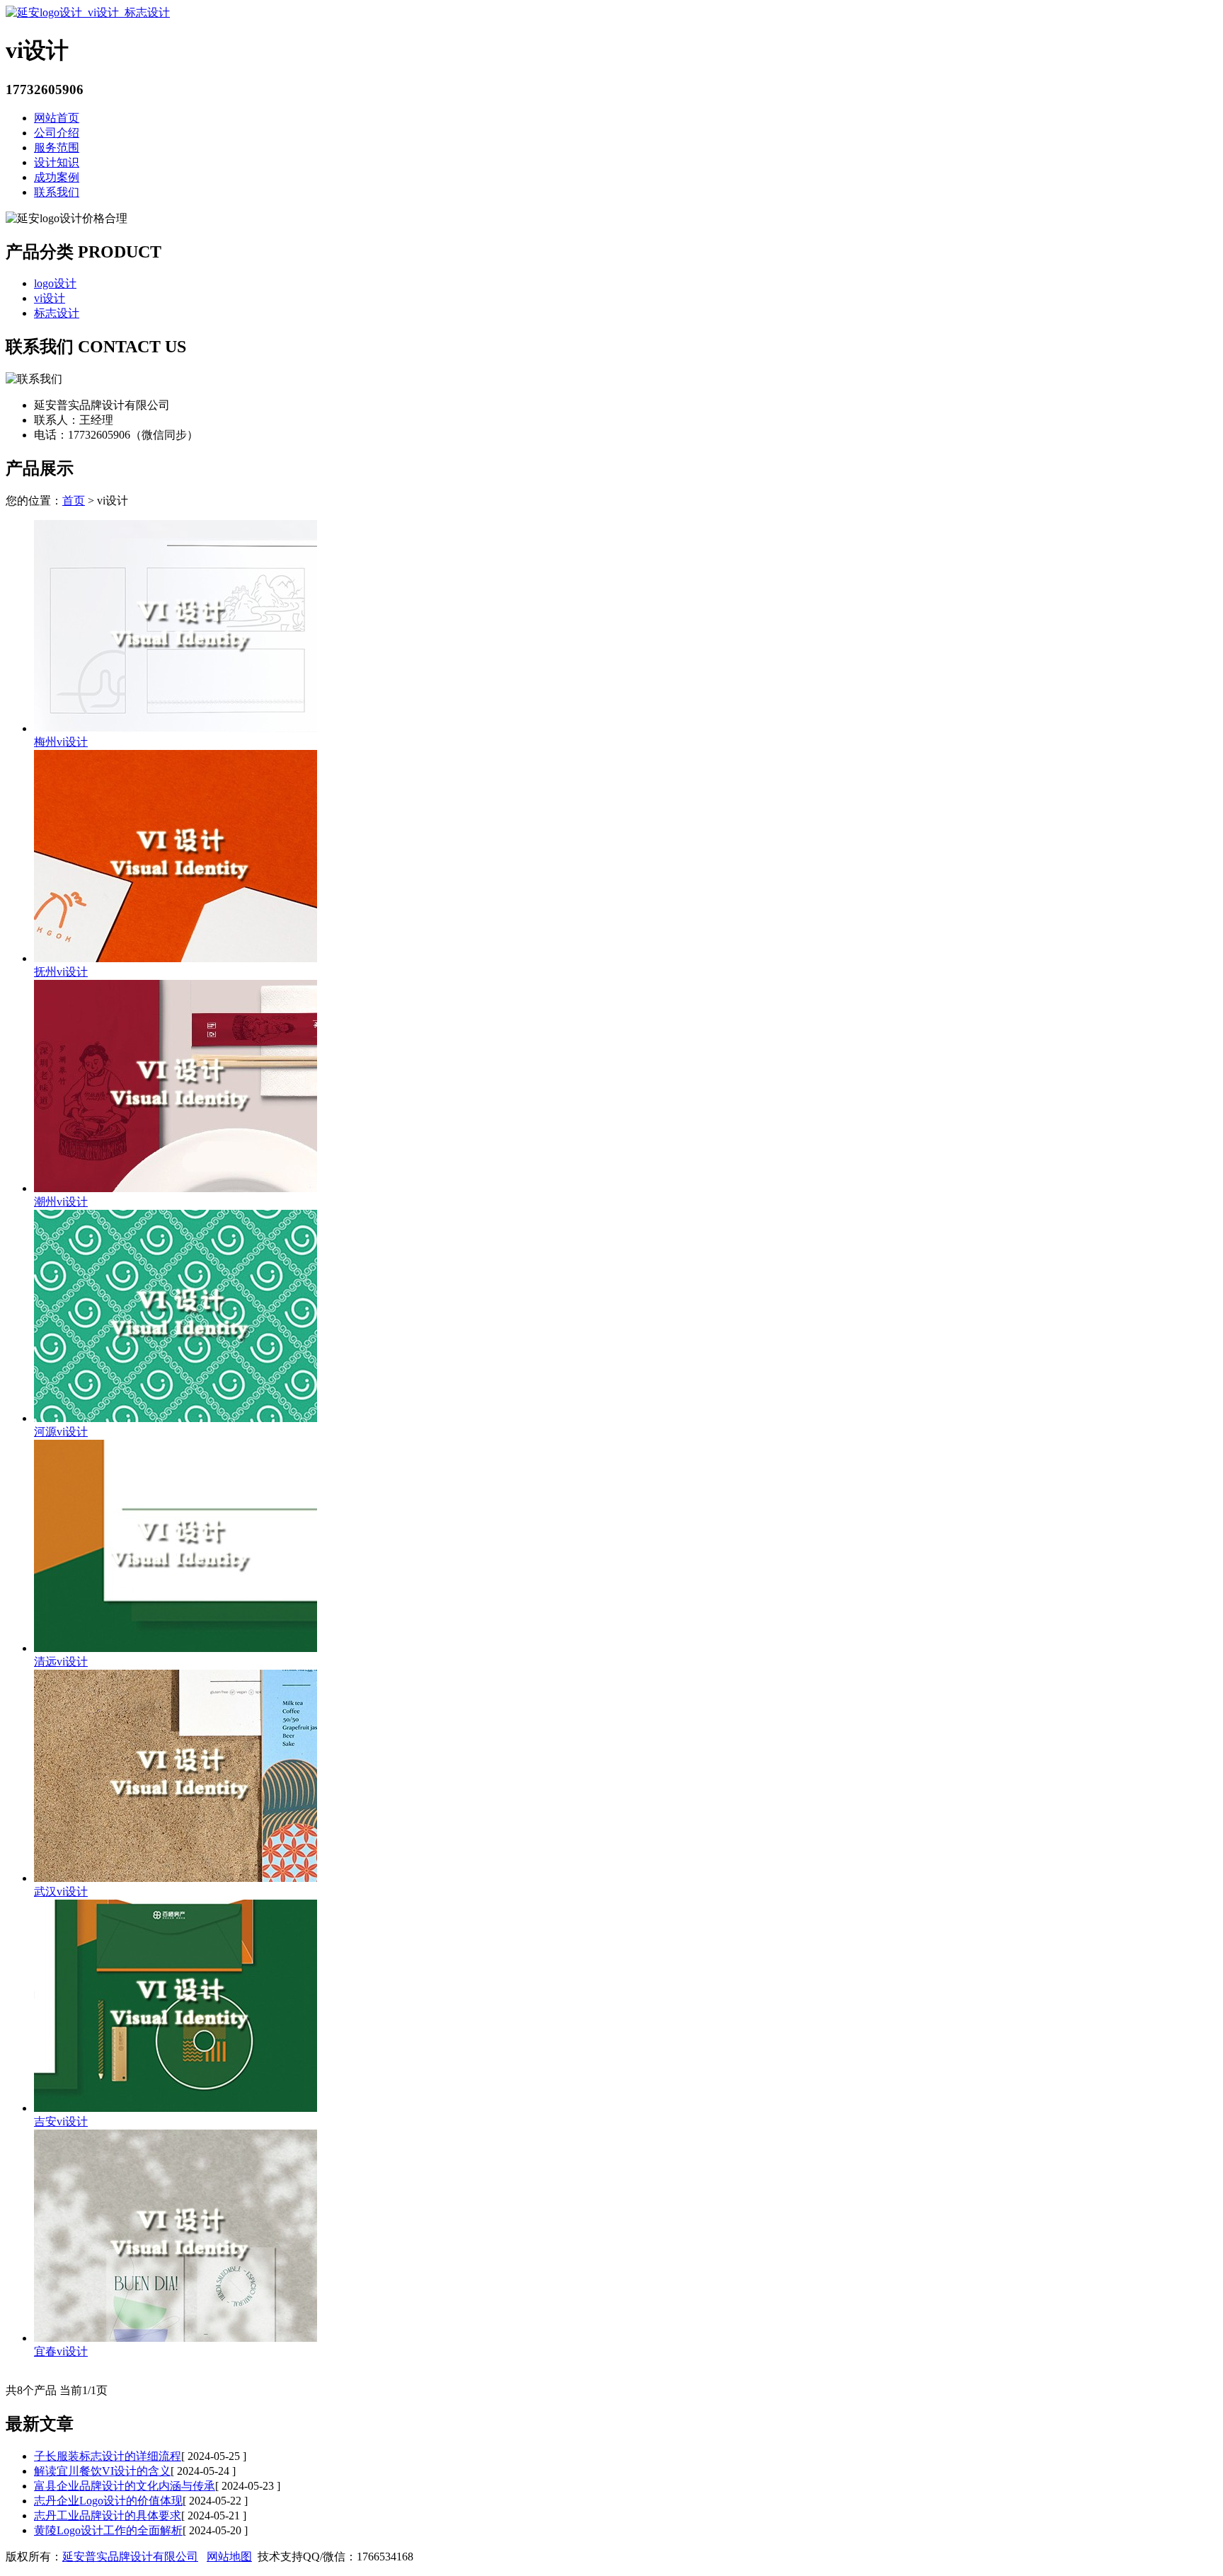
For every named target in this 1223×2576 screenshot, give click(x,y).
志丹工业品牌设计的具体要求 (108, 2516)
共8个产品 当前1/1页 (57, 2390)
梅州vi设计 (61, 742)
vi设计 (50, 298)
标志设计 (57, 313)
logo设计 (55, 283)
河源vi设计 (61, 1432)
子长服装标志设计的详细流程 (108, 2456)
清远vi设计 (61, 1662)
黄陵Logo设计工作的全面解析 (108, 2530)
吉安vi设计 (61, 2121)
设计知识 (57, 162)
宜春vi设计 (61, 2351)
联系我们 (57, 192)
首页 (74, 501)
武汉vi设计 (61, 1891)
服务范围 (57, 148)
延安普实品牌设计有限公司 (130, 2557)
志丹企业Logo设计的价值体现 (108, 2501)
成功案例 (57, 177)
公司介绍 (57, 133)
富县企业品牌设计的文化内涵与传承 (125, 2486)
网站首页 (57, 118)
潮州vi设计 (61, 1202)
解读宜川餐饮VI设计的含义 (102, 2471)
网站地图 (229, 2557)
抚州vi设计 (61, 972)
